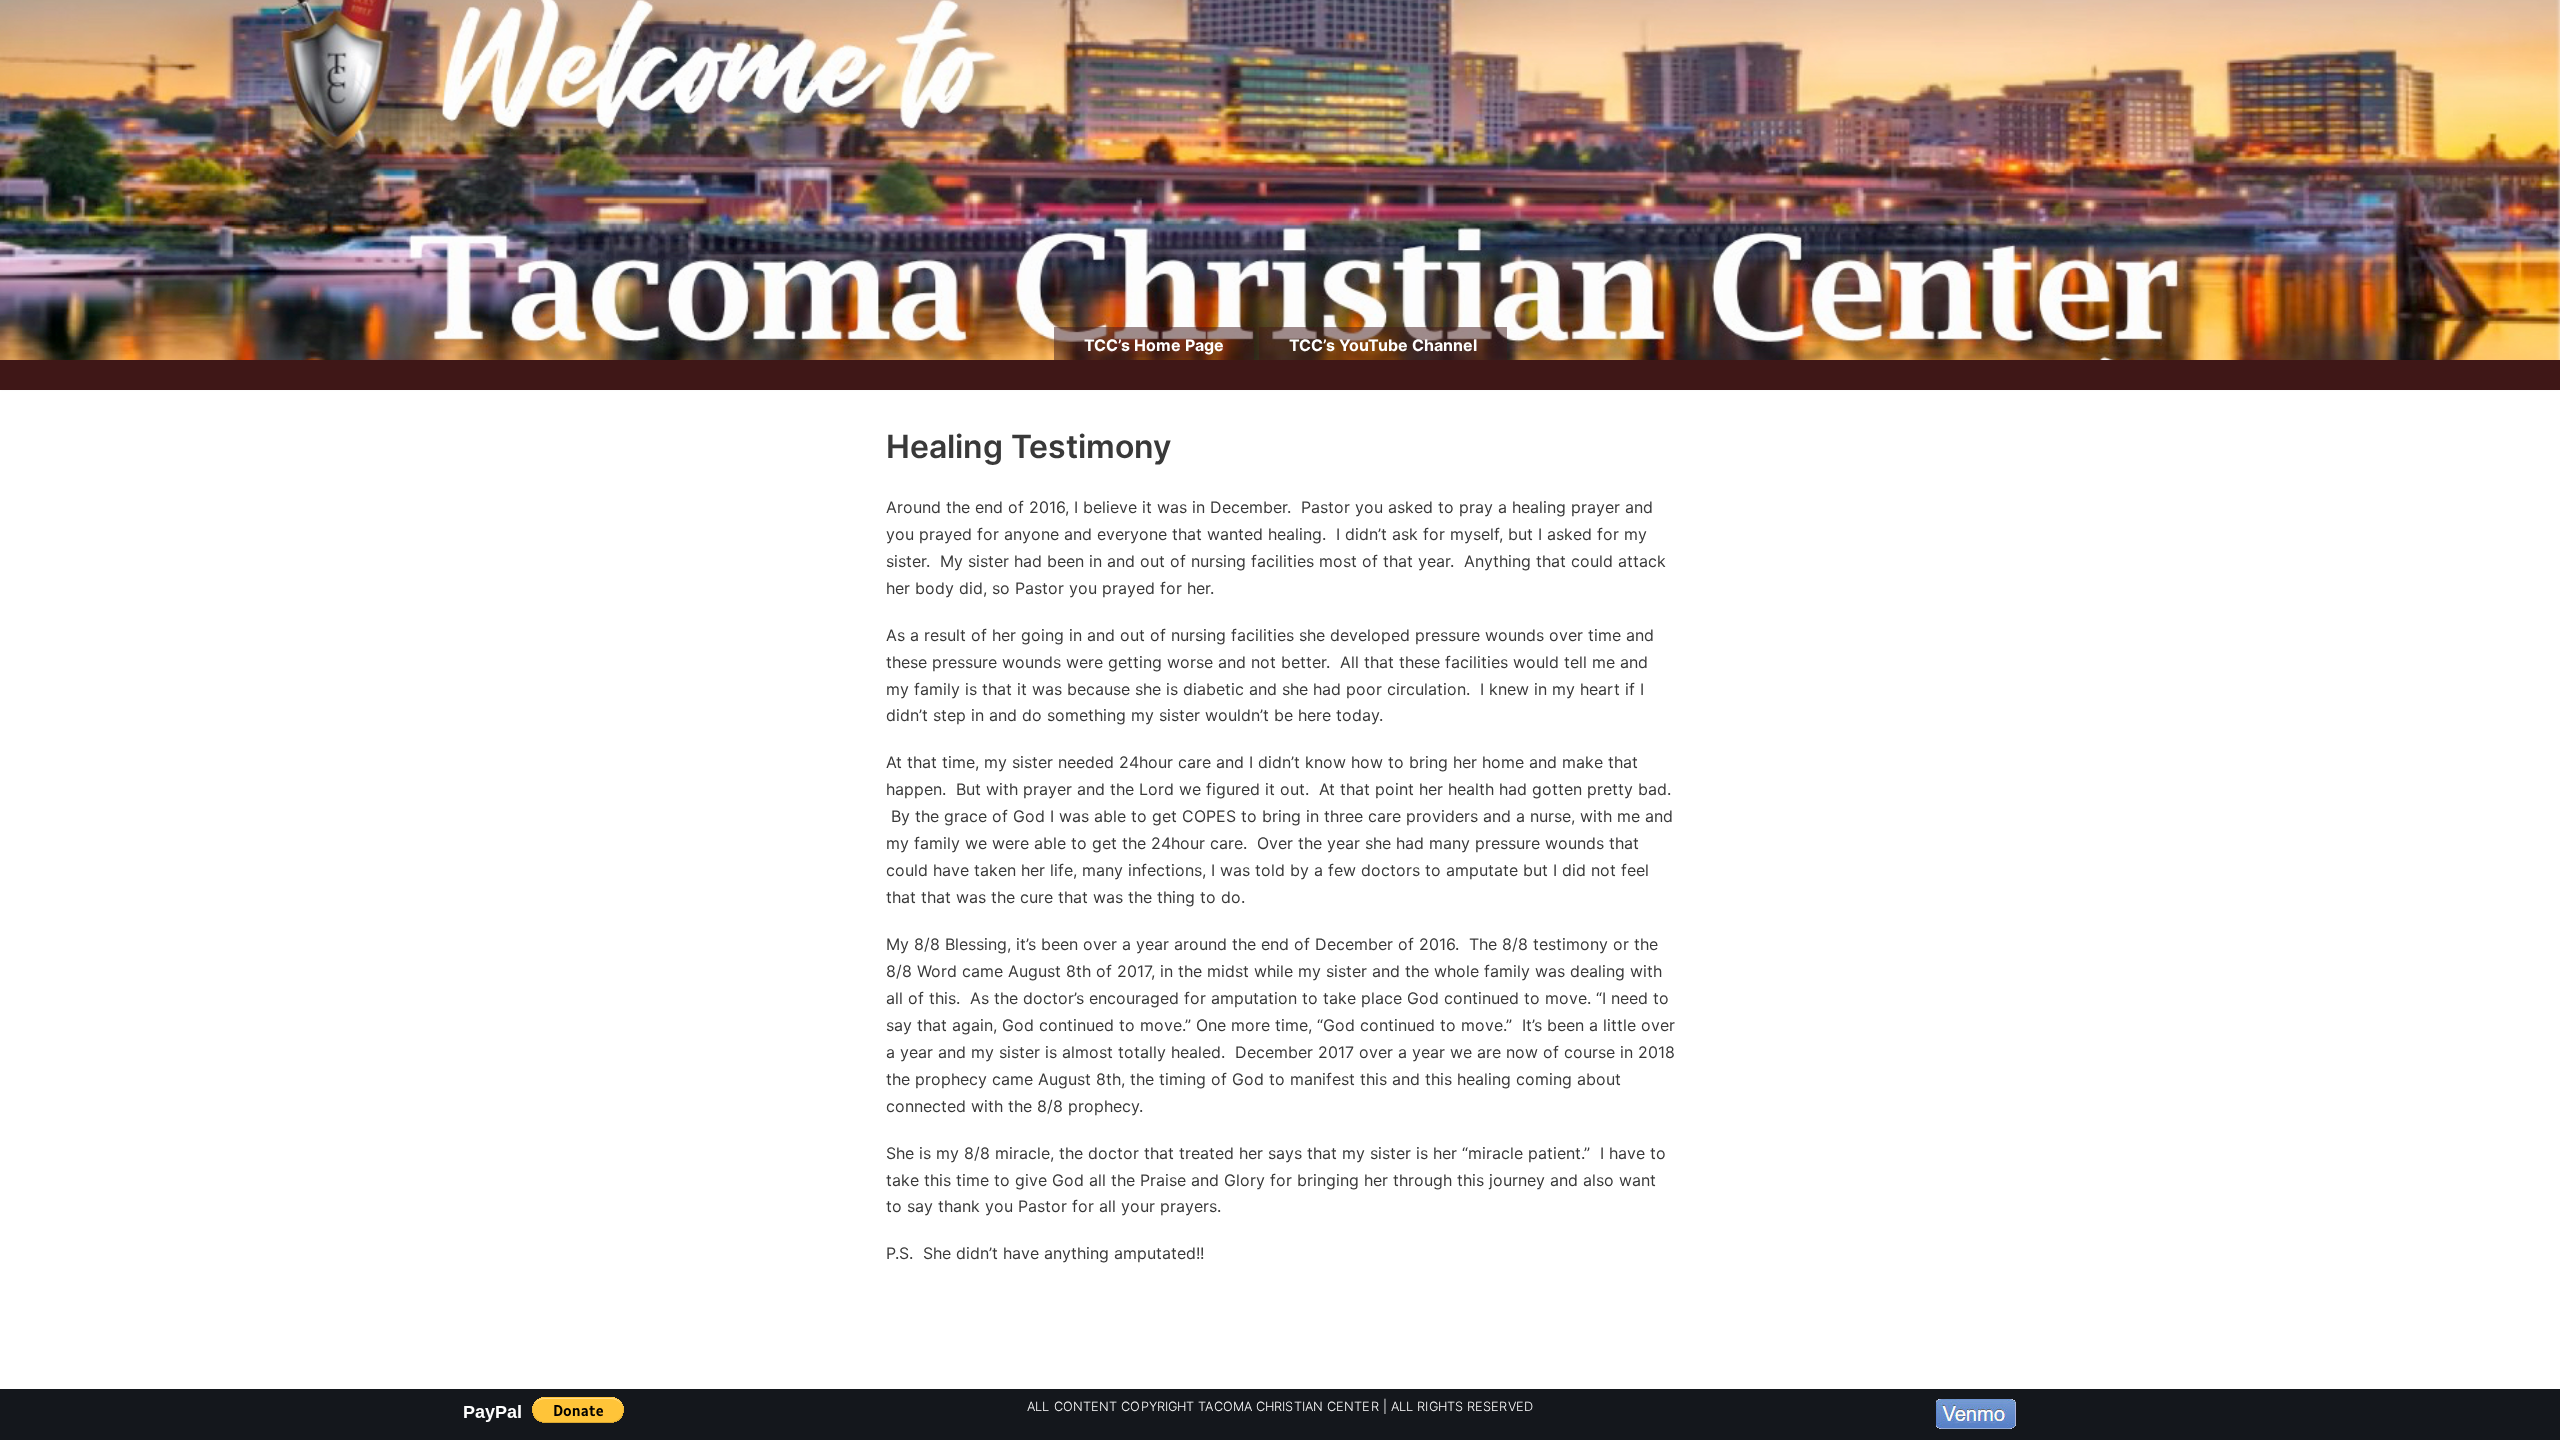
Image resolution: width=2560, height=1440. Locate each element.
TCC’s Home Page (1154, 345)
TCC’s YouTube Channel (1383, 345)
